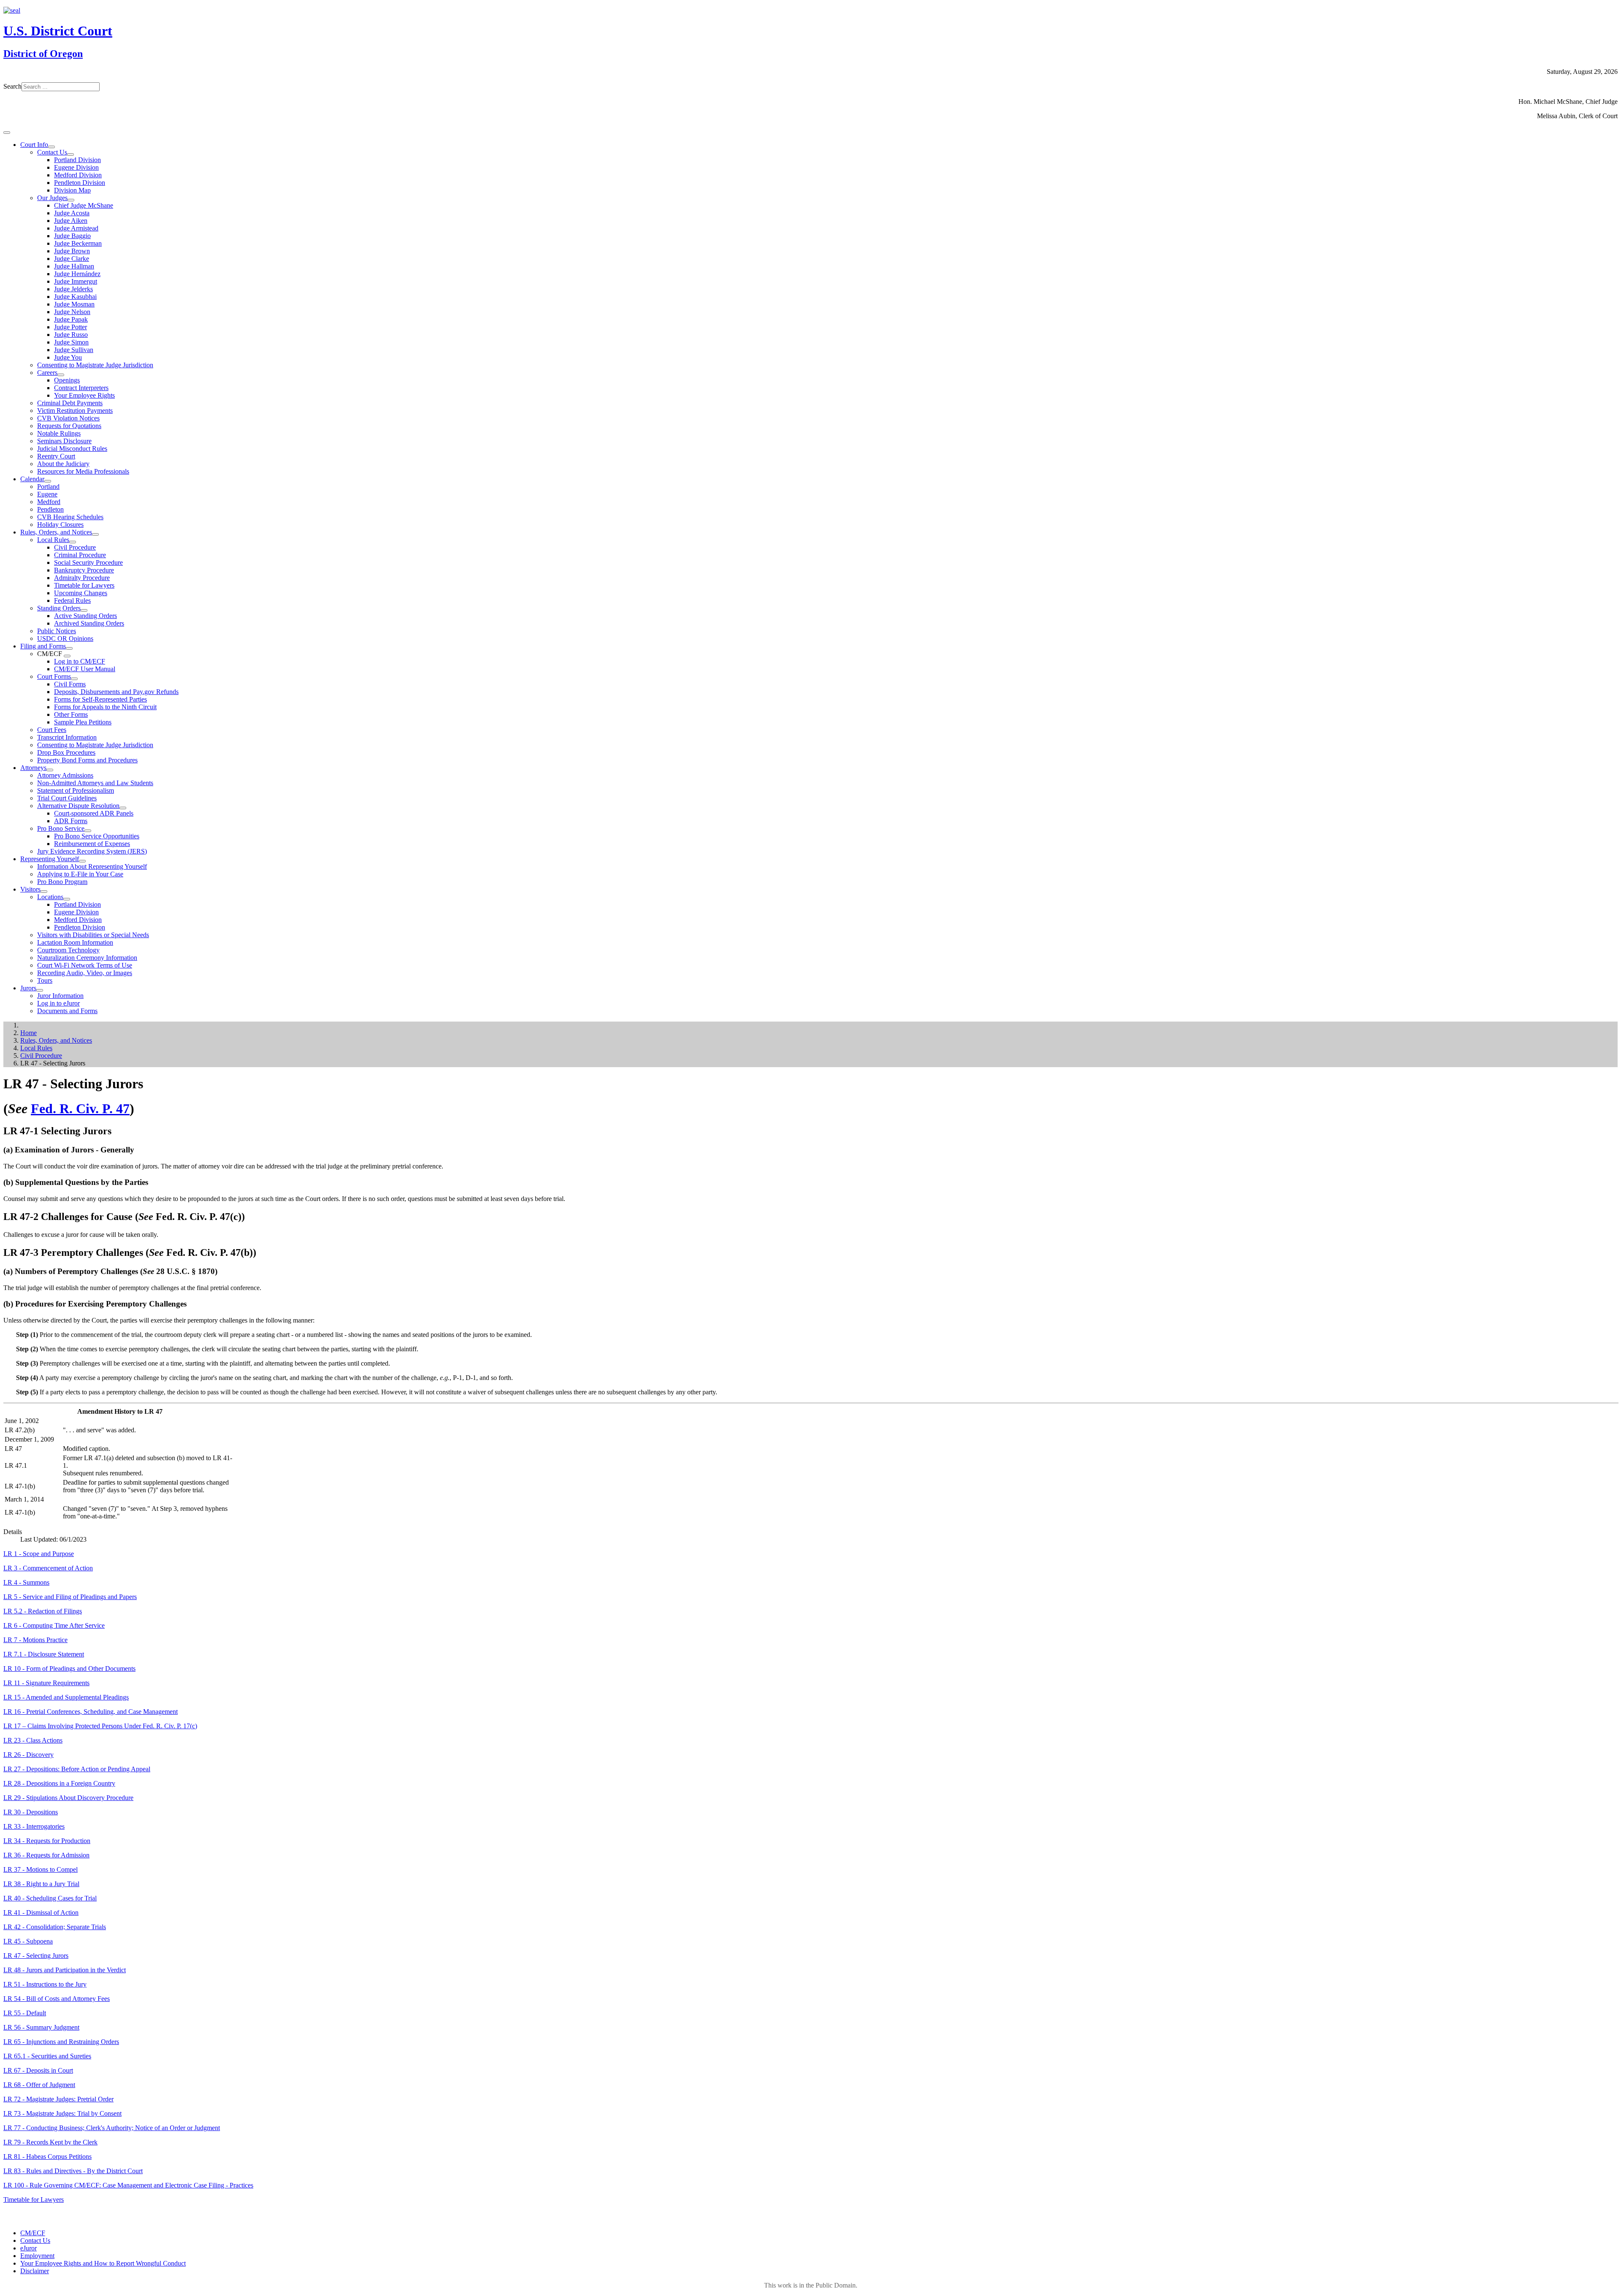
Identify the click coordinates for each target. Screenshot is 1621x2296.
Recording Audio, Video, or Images (85, 973)
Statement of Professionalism (76, 790)
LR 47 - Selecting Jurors (36, 1956)
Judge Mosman (74, 304)
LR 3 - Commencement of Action (48, 1568)
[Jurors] (40, 990)
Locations (50, 897)
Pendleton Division (80, 183)
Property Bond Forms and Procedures (87, 760)
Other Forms (71, 714)
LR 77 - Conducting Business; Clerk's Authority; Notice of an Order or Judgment (112, 2128)
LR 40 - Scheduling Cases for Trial (50, 1898)
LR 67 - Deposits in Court (38, 2070)
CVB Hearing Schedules (70, 517)
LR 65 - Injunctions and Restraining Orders (61, 2042)
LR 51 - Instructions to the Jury (45, 1984)
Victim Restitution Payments (75, 411)
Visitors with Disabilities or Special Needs (93, 935)
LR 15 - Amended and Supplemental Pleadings (66, 1697)
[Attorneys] (50, 770)
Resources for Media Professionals (83, 471)
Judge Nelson (72, 312)
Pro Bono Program (62, 882)
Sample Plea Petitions (83, 722)
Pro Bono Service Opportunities (97, 836)
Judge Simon (71, 342)
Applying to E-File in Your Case (80, 874)
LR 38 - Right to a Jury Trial (41, 1884)
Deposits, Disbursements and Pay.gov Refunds (116, 692)
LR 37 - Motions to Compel (41, 1869)
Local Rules (53, 540)
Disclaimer (35, 2271)
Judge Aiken (71, 221)
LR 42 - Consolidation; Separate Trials (55, 1927)
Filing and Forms (43, 646)
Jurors (28, 988)
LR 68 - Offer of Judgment (39, 2085)
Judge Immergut (76, 281)
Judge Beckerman (78, 243)
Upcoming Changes (81, 593)
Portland (48, 487)
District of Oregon (43, 54)
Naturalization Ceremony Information (87, 958)
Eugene (47, 494)
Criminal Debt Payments (70, 403)
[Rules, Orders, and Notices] (95, 534)
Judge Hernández (77, 274)
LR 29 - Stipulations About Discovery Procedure (68, 1798)
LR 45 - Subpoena (28, 1941)
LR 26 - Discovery (28, 1755)
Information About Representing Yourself (92, 866)
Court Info (34, 145)
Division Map (72, 190)
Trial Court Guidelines (67, 798)
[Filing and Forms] (69, 648)
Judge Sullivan (74, 350)
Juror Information (60, 996)
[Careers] (61, 375)
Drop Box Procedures (66, 752)
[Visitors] (44, 892)
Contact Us (52, 152)
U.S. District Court (58, 31)
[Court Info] (52, 147)
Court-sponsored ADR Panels (94, 813)
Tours (45, 980)
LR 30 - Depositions (31, 1812)
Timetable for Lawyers (84, 585)
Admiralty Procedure (82, 578)
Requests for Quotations (69, 426)
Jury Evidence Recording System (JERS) (92, 851)
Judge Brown (72, 251)
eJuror (28, 2248)
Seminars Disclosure (64, 441)
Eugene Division (76, 167)
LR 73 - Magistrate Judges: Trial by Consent (62, 2113)
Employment (37, 2256)
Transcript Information (67, 737)
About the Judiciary (63, 464)
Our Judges (52, 198)
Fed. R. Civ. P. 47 (80, 1109)
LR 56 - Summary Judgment (41, 2027)
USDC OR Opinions (65, 638)
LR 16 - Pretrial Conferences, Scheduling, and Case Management (91, 1712)
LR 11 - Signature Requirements (46, 1683)
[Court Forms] (74, 679)
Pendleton (50, 509)
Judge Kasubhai (75, 297)
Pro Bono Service (61, 828)
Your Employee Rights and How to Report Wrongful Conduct (103, 2263)
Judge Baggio (72, 236)
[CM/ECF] (67, 656)
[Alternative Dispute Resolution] (123, 808)
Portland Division (77, 160)
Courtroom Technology (68, 950)
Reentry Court (56, 456)
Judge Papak (71, 319)
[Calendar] (48, 481)
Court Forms (54, 676)
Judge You (68, 357)
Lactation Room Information (75, 942)
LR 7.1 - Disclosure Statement (44, 1654)
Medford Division (78, 175)
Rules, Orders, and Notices (56, 532)
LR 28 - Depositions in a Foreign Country (59, 1783)
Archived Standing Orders (89, 623)
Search (12, 86)
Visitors (30, 889)
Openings (67, 380)
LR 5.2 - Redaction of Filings (43, 1611)
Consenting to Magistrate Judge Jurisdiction (95, 365)
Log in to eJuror (58, 1003)
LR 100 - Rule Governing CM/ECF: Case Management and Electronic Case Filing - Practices (128, 2185)
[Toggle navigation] (7, 133)
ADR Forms (71, 821)
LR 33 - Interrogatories (34, 1826)
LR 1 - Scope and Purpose (39, 1554)
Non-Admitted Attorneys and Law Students (95, 783)
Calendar (32, 479)
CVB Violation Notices (68, 418)
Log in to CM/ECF (80, 661)
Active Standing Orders (85, 616)
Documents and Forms (67, 1011)
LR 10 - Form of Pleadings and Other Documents (69, 1668)
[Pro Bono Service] (88, 831)
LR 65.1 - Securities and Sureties (47, 2056)
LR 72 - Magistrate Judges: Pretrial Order (58, 2099)
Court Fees (52, 730)
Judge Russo (71, 335)
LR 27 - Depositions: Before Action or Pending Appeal (77, 1769)
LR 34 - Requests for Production (47, 1841)
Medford (49, 502)
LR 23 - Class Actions (33, 1740)
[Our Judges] (71, 200)
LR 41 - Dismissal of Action (41, 1912)
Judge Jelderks (73, 289)
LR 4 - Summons (26, 1582)
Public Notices (57, 631)
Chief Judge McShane (84, 205)
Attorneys (33, 768)
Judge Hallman (74, 266)
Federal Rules (72, 600)
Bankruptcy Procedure (84, 570)
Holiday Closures (60, 525)
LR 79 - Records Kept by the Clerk (50, 2142)
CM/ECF (33, 2233)
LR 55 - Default (25, 2013)
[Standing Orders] (84, 610)
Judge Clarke (72, 259)
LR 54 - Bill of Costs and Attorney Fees (57, 1999)
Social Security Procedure (88, 562)
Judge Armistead (76, 228)
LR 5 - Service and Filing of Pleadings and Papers (70, 1597)
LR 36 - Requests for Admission (46, 1855)
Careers (47, 373)
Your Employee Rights (84, 395)
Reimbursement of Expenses (92, 844)
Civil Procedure (75, 547)
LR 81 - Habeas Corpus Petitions (47, 2156)
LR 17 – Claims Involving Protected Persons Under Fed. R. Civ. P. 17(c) (100, 1726)
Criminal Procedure (80, 555)
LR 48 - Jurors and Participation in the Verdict (65, 1970)
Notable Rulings (59, 433)
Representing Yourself (50, 859)
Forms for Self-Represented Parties (100, 699)
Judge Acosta (72, 213)
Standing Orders (59, 608)
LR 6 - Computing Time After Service (54, 1625)
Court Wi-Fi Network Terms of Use (85, 965)
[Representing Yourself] (82, 861)
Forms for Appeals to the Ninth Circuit (105, 707)
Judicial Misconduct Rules (72, 449)
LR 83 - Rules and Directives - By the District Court (73, 2171)
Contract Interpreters (81, 388)
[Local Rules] (73, 542)
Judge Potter (70, 327)
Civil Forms (70, 684)
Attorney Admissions (65, 775)
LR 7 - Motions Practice (35, 1640)
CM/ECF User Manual (85, 669)
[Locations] (67, 899)
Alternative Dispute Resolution (78, 806)
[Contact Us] (70, 155)
